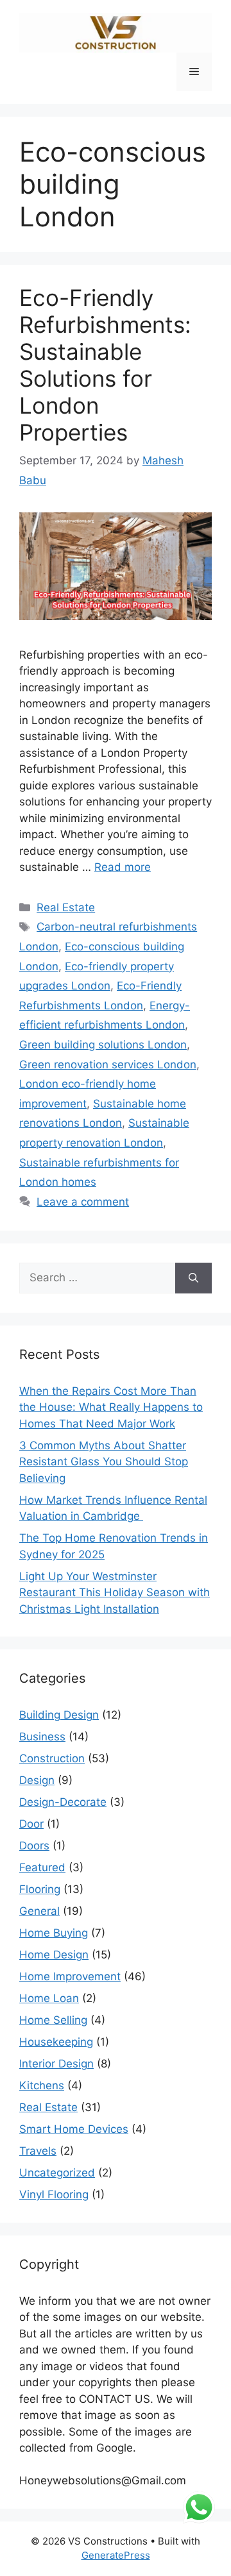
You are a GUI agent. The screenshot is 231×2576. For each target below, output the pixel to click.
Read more (123, 867)
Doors (34, 1846)
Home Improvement (70, 1976)
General (39, 1911)
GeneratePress (116, 2555)
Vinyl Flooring (54, 2194)
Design (37, 1780)
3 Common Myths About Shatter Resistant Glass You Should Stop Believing (104, 1462)
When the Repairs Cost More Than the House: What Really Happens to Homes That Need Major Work (111, 1407)
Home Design (54, 1955)
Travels (38, 2151)
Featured (42, 1867)
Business (42, 1737)
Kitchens (42, 2085)
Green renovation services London (108, 1065)
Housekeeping (56, 2042)
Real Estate (66, 907)
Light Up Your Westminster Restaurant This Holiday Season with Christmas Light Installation (115, 1593)
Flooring (40, 1889)
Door (31, 1824)
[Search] (193, 1278)
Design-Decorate (63, 1802)
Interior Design (56, 2064)
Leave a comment (83, 1202)
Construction (52, 1758)
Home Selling (53, 2020)
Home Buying (54, 1933)
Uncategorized (57, 2173)
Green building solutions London (103, 1045)
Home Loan (49, 1998)
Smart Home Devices (74, 2129)
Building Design (59, 1715)
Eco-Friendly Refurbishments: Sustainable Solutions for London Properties (105, 365)
